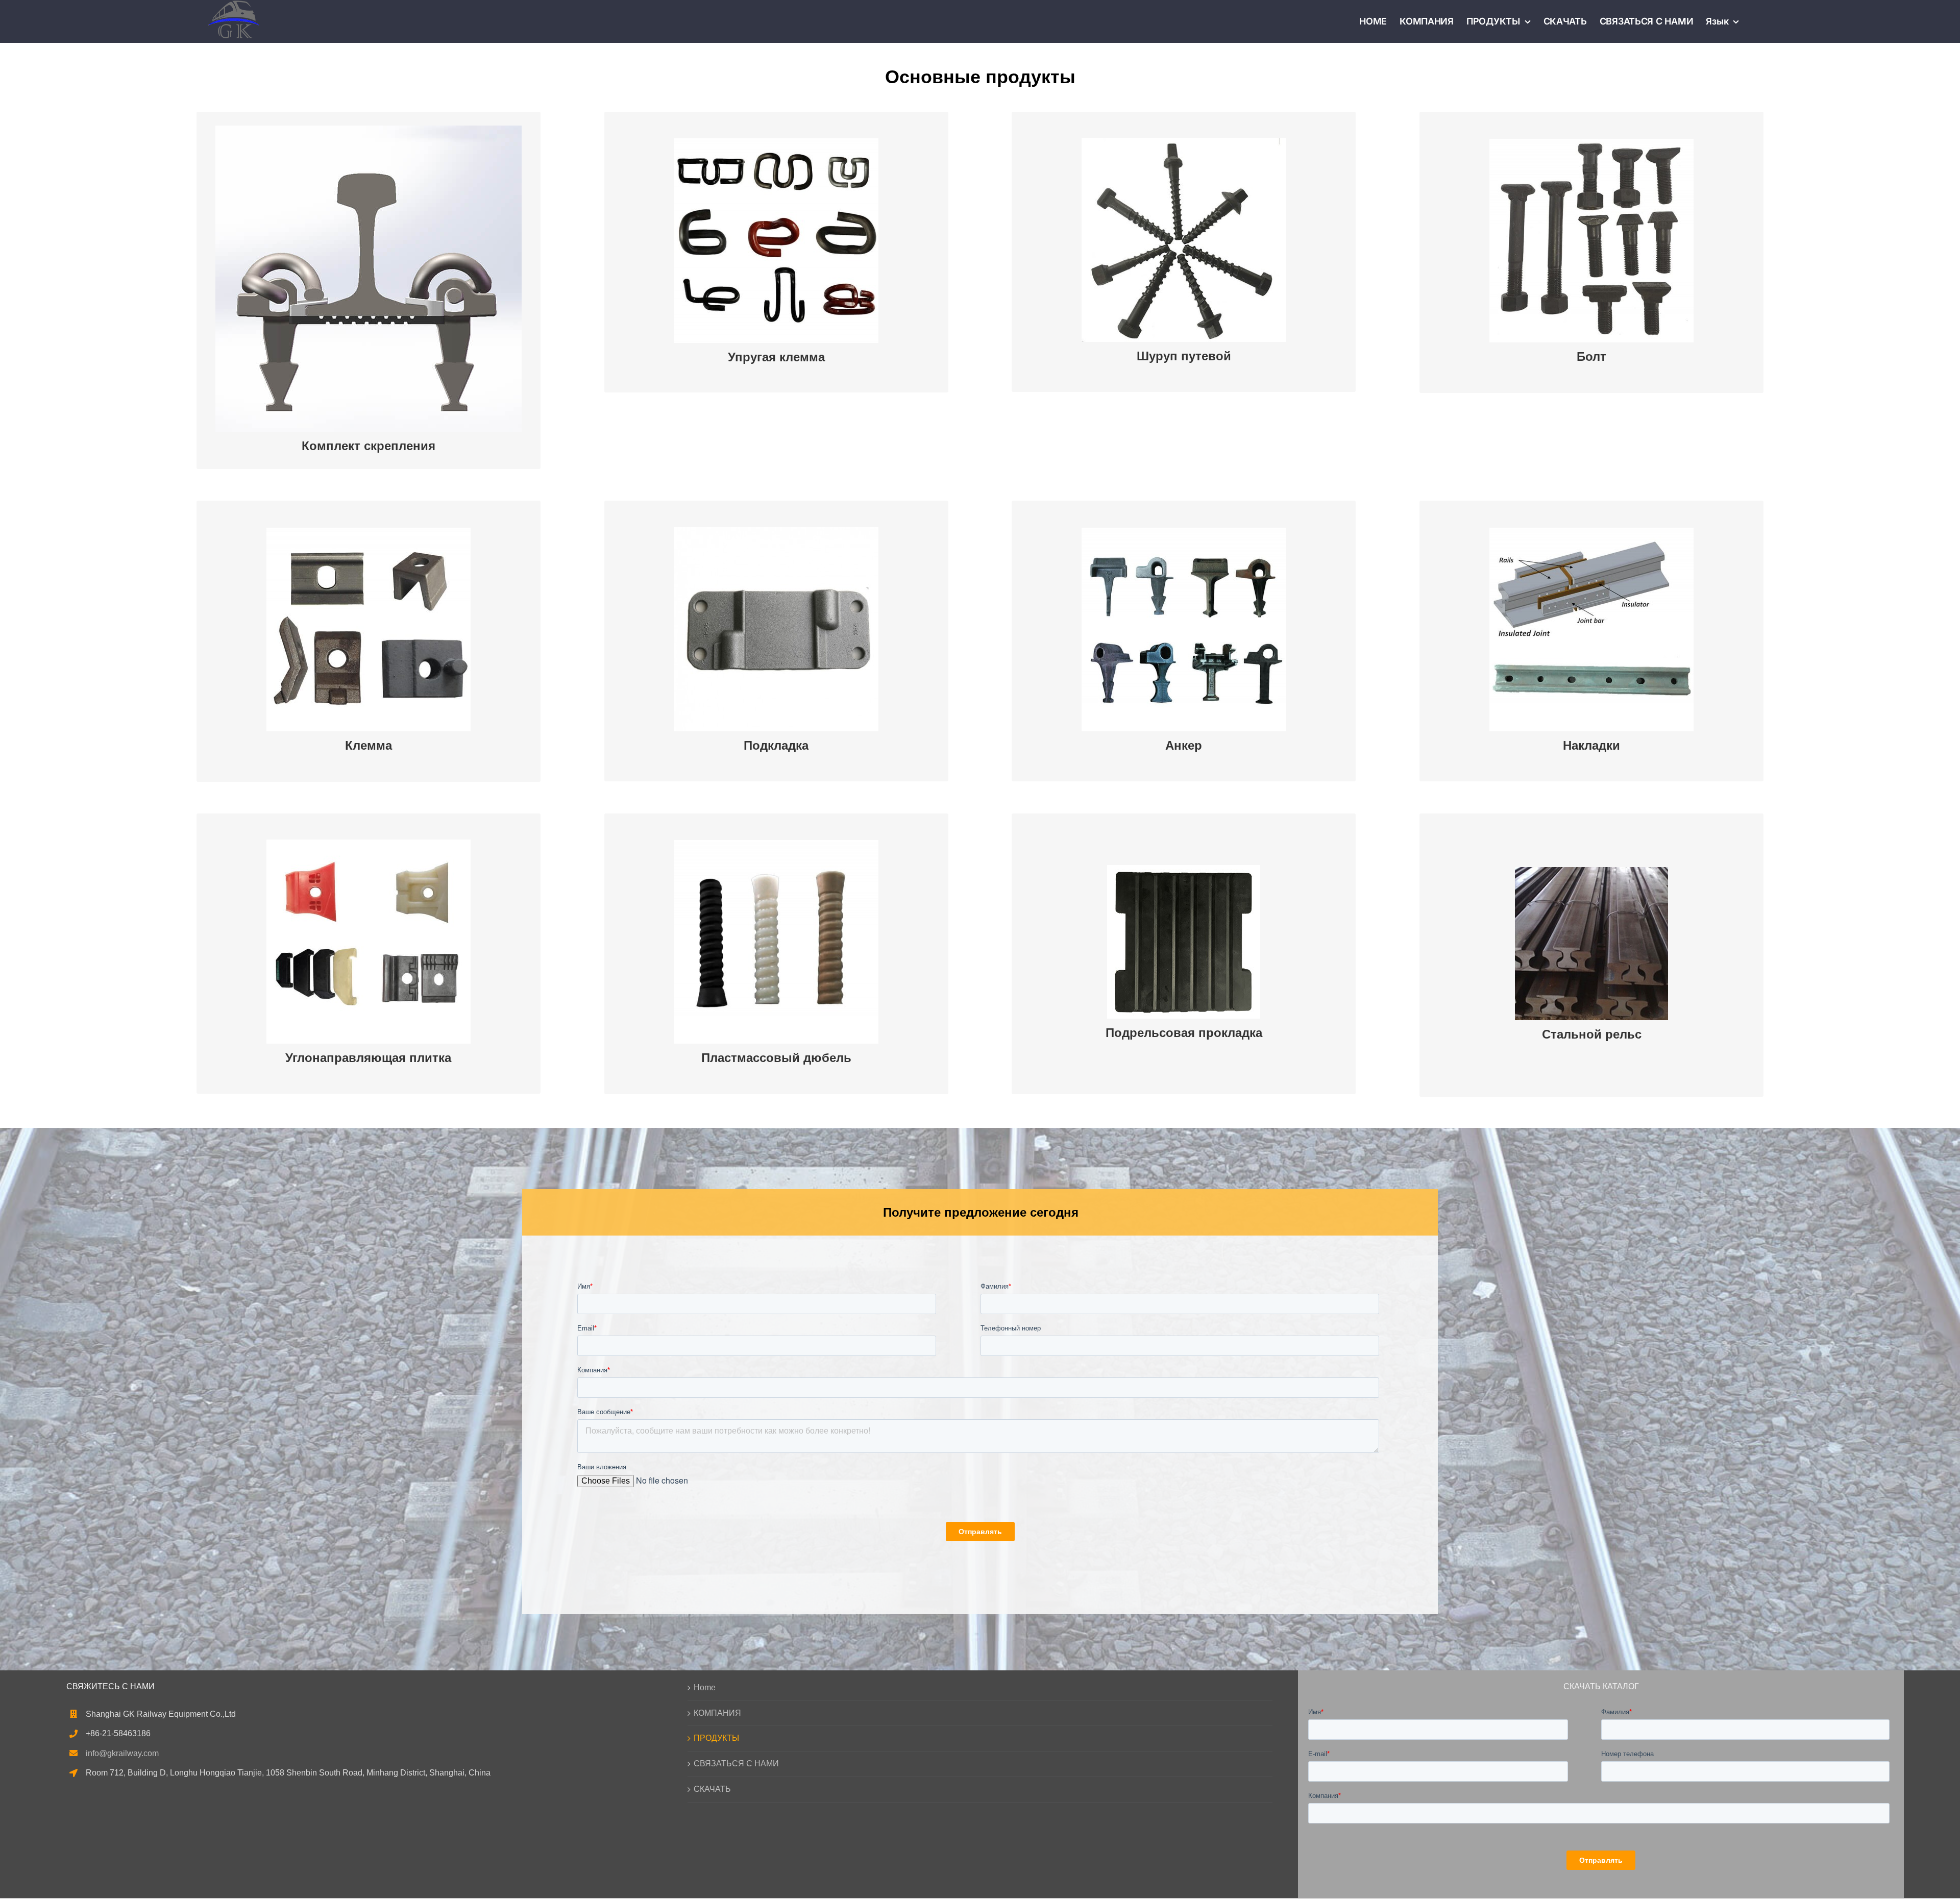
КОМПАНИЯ (717, 1713)
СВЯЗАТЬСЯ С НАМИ (736, 1764)
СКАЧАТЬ (712, 1789)
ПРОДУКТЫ (716, 1738)
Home (705, 1687)
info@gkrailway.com (122, 1753)
